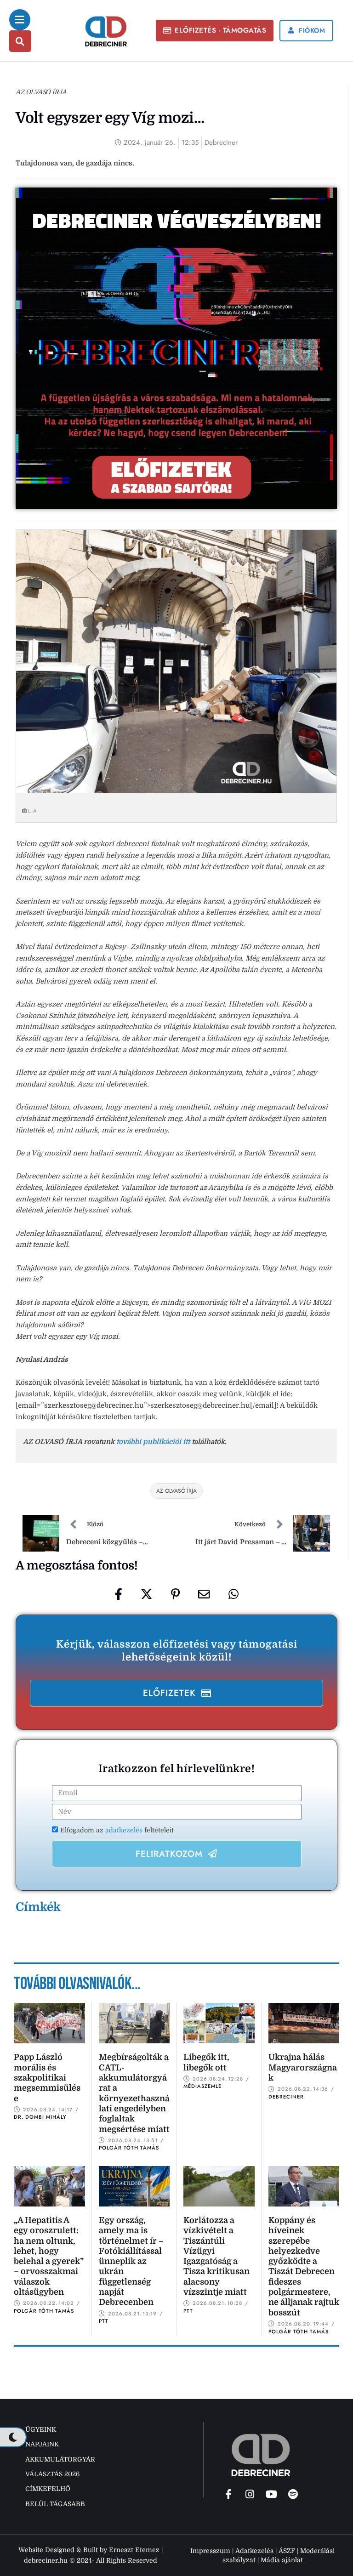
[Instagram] (250, 2494)
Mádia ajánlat (282, 2560)
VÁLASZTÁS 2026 (52, 2474)
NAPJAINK (42, 2444)
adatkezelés (125, 1830)
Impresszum (210, 2551)
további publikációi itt (153, 1442)
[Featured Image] (49, 2023)
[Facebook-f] (228, 2494)
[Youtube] (272, 2494)
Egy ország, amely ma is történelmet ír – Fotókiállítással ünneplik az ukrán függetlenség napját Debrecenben (131, 2261)
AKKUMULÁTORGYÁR (60, 2459)
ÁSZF (287, 2551)
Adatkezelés (254, 2551)
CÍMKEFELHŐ (48, 2489)
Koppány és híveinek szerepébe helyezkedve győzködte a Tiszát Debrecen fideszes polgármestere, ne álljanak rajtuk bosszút (304, 2266)
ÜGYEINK (41, 2429)
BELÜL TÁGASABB (55, 2504)
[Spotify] (293, 2494)
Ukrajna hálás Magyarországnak (303, 2067)
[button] (215, 31)
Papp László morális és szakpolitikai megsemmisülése (47, 2078)
